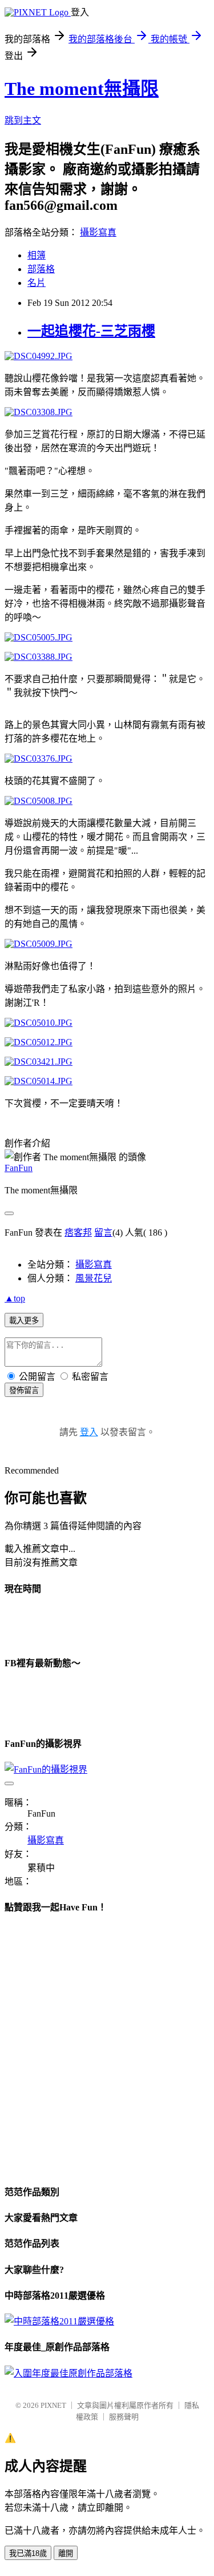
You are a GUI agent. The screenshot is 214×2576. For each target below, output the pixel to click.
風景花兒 (94, 1278)
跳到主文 (23, 120)
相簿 (37, 255)
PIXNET (53, 2405)
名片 (37, 283)
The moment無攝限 (82, 89)
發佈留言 (24, 1390)
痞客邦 (78, 1233)
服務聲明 (124, 2417)
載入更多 (24, 1321)
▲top (15, 1298)
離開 (66, 2553)
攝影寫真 (98, 232)
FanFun (19, 1168)
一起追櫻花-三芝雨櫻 (91, 331)
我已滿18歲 (28, 2553)
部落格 (41, 269)
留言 (103, 1233)
